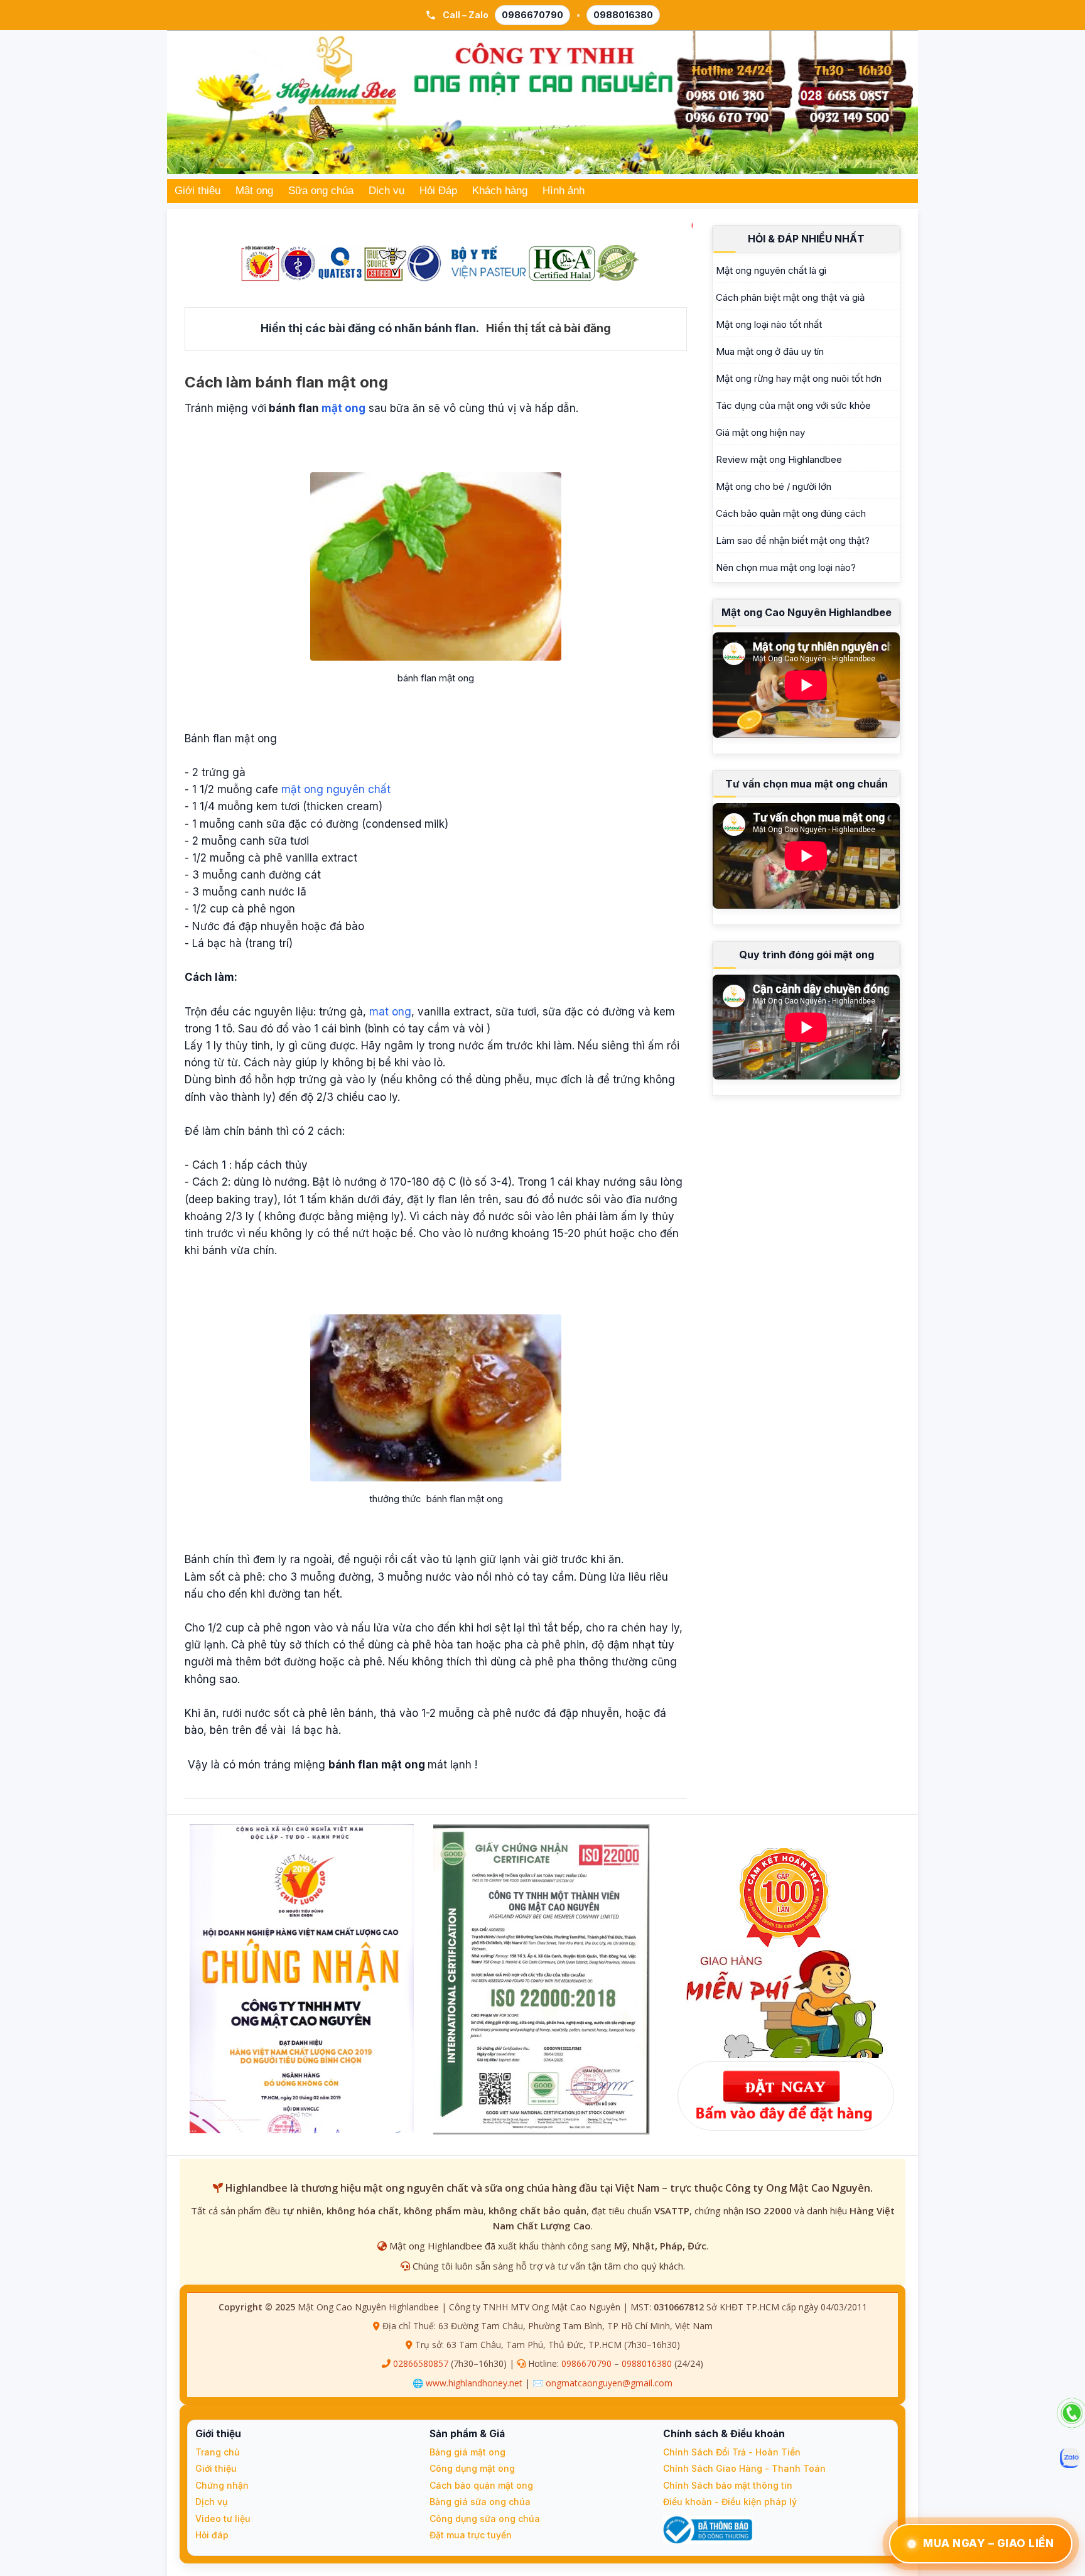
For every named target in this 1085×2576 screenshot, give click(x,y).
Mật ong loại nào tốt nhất (769, 324)
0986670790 (532, 15)
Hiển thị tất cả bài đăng (548, 328)
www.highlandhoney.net (474, 2383)
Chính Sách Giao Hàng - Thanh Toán (744, 2468)
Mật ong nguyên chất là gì (771, 270)
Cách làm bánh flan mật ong (286, 382)
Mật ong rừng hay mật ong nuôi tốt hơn (799, 378)
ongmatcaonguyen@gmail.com (609, 2383)
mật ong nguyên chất (336, 789)
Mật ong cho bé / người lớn (774, 486)
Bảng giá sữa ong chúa (480, 2502)
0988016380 (623, 15)
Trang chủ (217, 2452)
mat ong (390, 1012)
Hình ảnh (564, 191)
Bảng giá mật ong (467, 2452)
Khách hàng (500, 191)
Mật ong (254, 191)
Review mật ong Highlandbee (779, 459)
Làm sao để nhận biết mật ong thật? (793, 540)
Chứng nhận (222, 2485)
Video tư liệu (223, 2519)
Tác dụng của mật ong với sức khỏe (793, 405)
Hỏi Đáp (438, 191)
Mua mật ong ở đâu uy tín (770, 351)
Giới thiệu (197, 191)
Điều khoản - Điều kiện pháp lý (730, 2502)
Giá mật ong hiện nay (760, 432)
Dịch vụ (386, 191)
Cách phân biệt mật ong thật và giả (790, 297)
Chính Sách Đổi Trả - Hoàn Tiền (732, 2452)
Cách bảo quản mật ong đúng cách (791, 513)
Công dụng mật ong (472, 2468)
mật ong (343, 408)
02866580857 (421, 2363)
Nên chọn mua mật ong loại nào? (786, 567)
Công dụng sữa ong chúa (485, 2519)
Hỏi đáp (212, 2535)
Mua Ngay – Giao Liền (988, 2543)
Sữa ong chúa (321, 191)
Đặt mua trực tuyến (471, 2535)
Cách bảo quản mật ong (481, 2485)
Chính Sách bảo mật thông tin (728, 2485)
